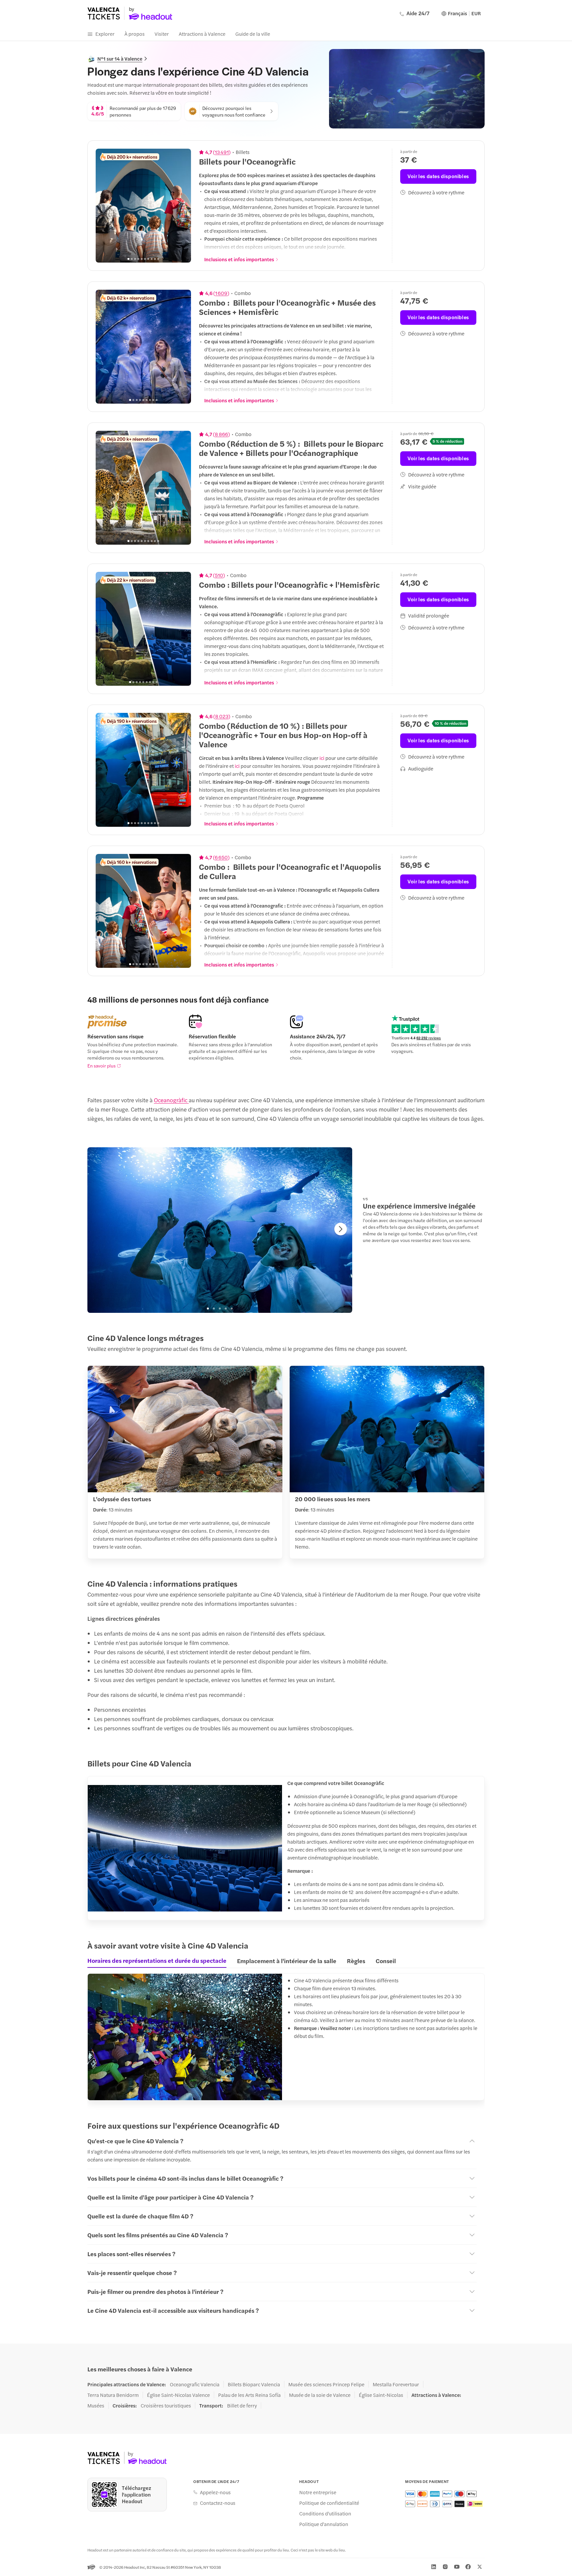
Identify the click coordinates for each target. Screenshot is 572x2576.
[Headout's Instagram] (445, 2567)
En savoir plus (101, 1065)
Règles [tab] (356, 1961)
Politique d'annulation (324, 2524)
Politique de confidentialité (329, 2503)
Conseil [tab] (386, 1961)
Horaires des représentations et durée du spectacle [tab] (157, 1960)
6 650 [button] (221, 857)
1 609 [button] (221, 293)
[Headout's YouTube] (457, 2567)
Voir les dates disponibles (438, 176)
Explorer (105, 34)
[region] (143, 206)
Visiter (162, 34)
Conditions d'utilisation (325, 2513)
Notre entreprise (318, 2492)
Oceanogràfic (171, 1100)
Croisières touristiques (166, 2405)
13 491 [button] (222, 152)
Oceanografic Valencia (195, 2384)
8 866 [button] (221, 434)
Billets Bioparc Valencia (254, 2384)
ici (322, 758)
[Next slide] (182, 206)
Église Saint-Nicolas (381, 2395)
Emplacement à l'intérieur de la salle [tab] (287, 1961)
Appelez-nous (215, 2492)
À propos (135, 34)
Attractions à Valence (202, 34)
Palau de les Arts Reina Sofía (249, 2395)
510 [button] (219, 575)
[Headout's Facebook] (468, 2567)
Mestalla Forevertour (396, 2384)
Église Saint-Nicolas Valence (178, 2395)
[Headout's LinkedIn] (434, 2567)
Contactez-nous (218, 2503)
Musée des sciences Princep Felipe (326, 2384)
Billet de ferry (242, 2405)
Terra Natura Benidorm (113, 2395)
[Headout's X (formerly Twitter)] (480, 2567)
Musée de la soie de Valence (320, 2395)
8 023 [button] (222, 716)
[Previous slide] (104, 206)
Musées (96, 2405)
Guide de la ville (253, 34)
